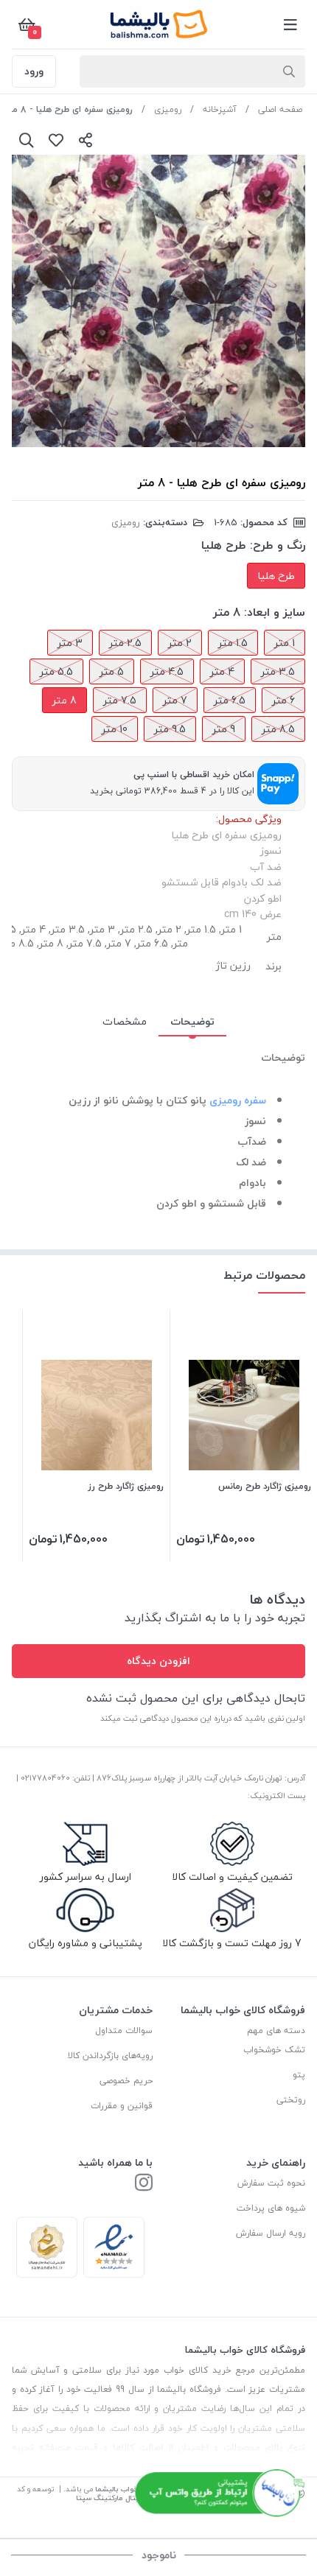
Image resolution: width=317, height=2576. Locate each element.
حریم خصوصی (126, 2081)
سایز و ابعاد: (275, 612)
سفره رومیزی (238, 1100)
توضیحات (192, 1021)
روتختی (291, 2100)
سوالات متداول (124, 2031)
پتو (299, 2075)
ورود (34, 71)
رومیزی (168, 109)
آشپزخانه (220, 109)
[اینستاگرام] (144, 2184)
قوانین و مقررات (122, 2106)
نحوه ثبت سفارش (271, 2183)
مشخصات (125, 1021)
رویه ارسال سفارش (271, 2233)
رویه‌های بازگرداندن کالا (110, 2056)
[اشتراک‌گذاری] (86, 140)
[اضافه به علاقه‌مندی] (56, 140)
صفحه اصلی (280, 109)
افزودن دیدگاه (158, 1661)
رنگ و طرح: (278, 545)
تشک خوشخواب (274, 2050)
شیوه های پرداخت (271, 2208)
